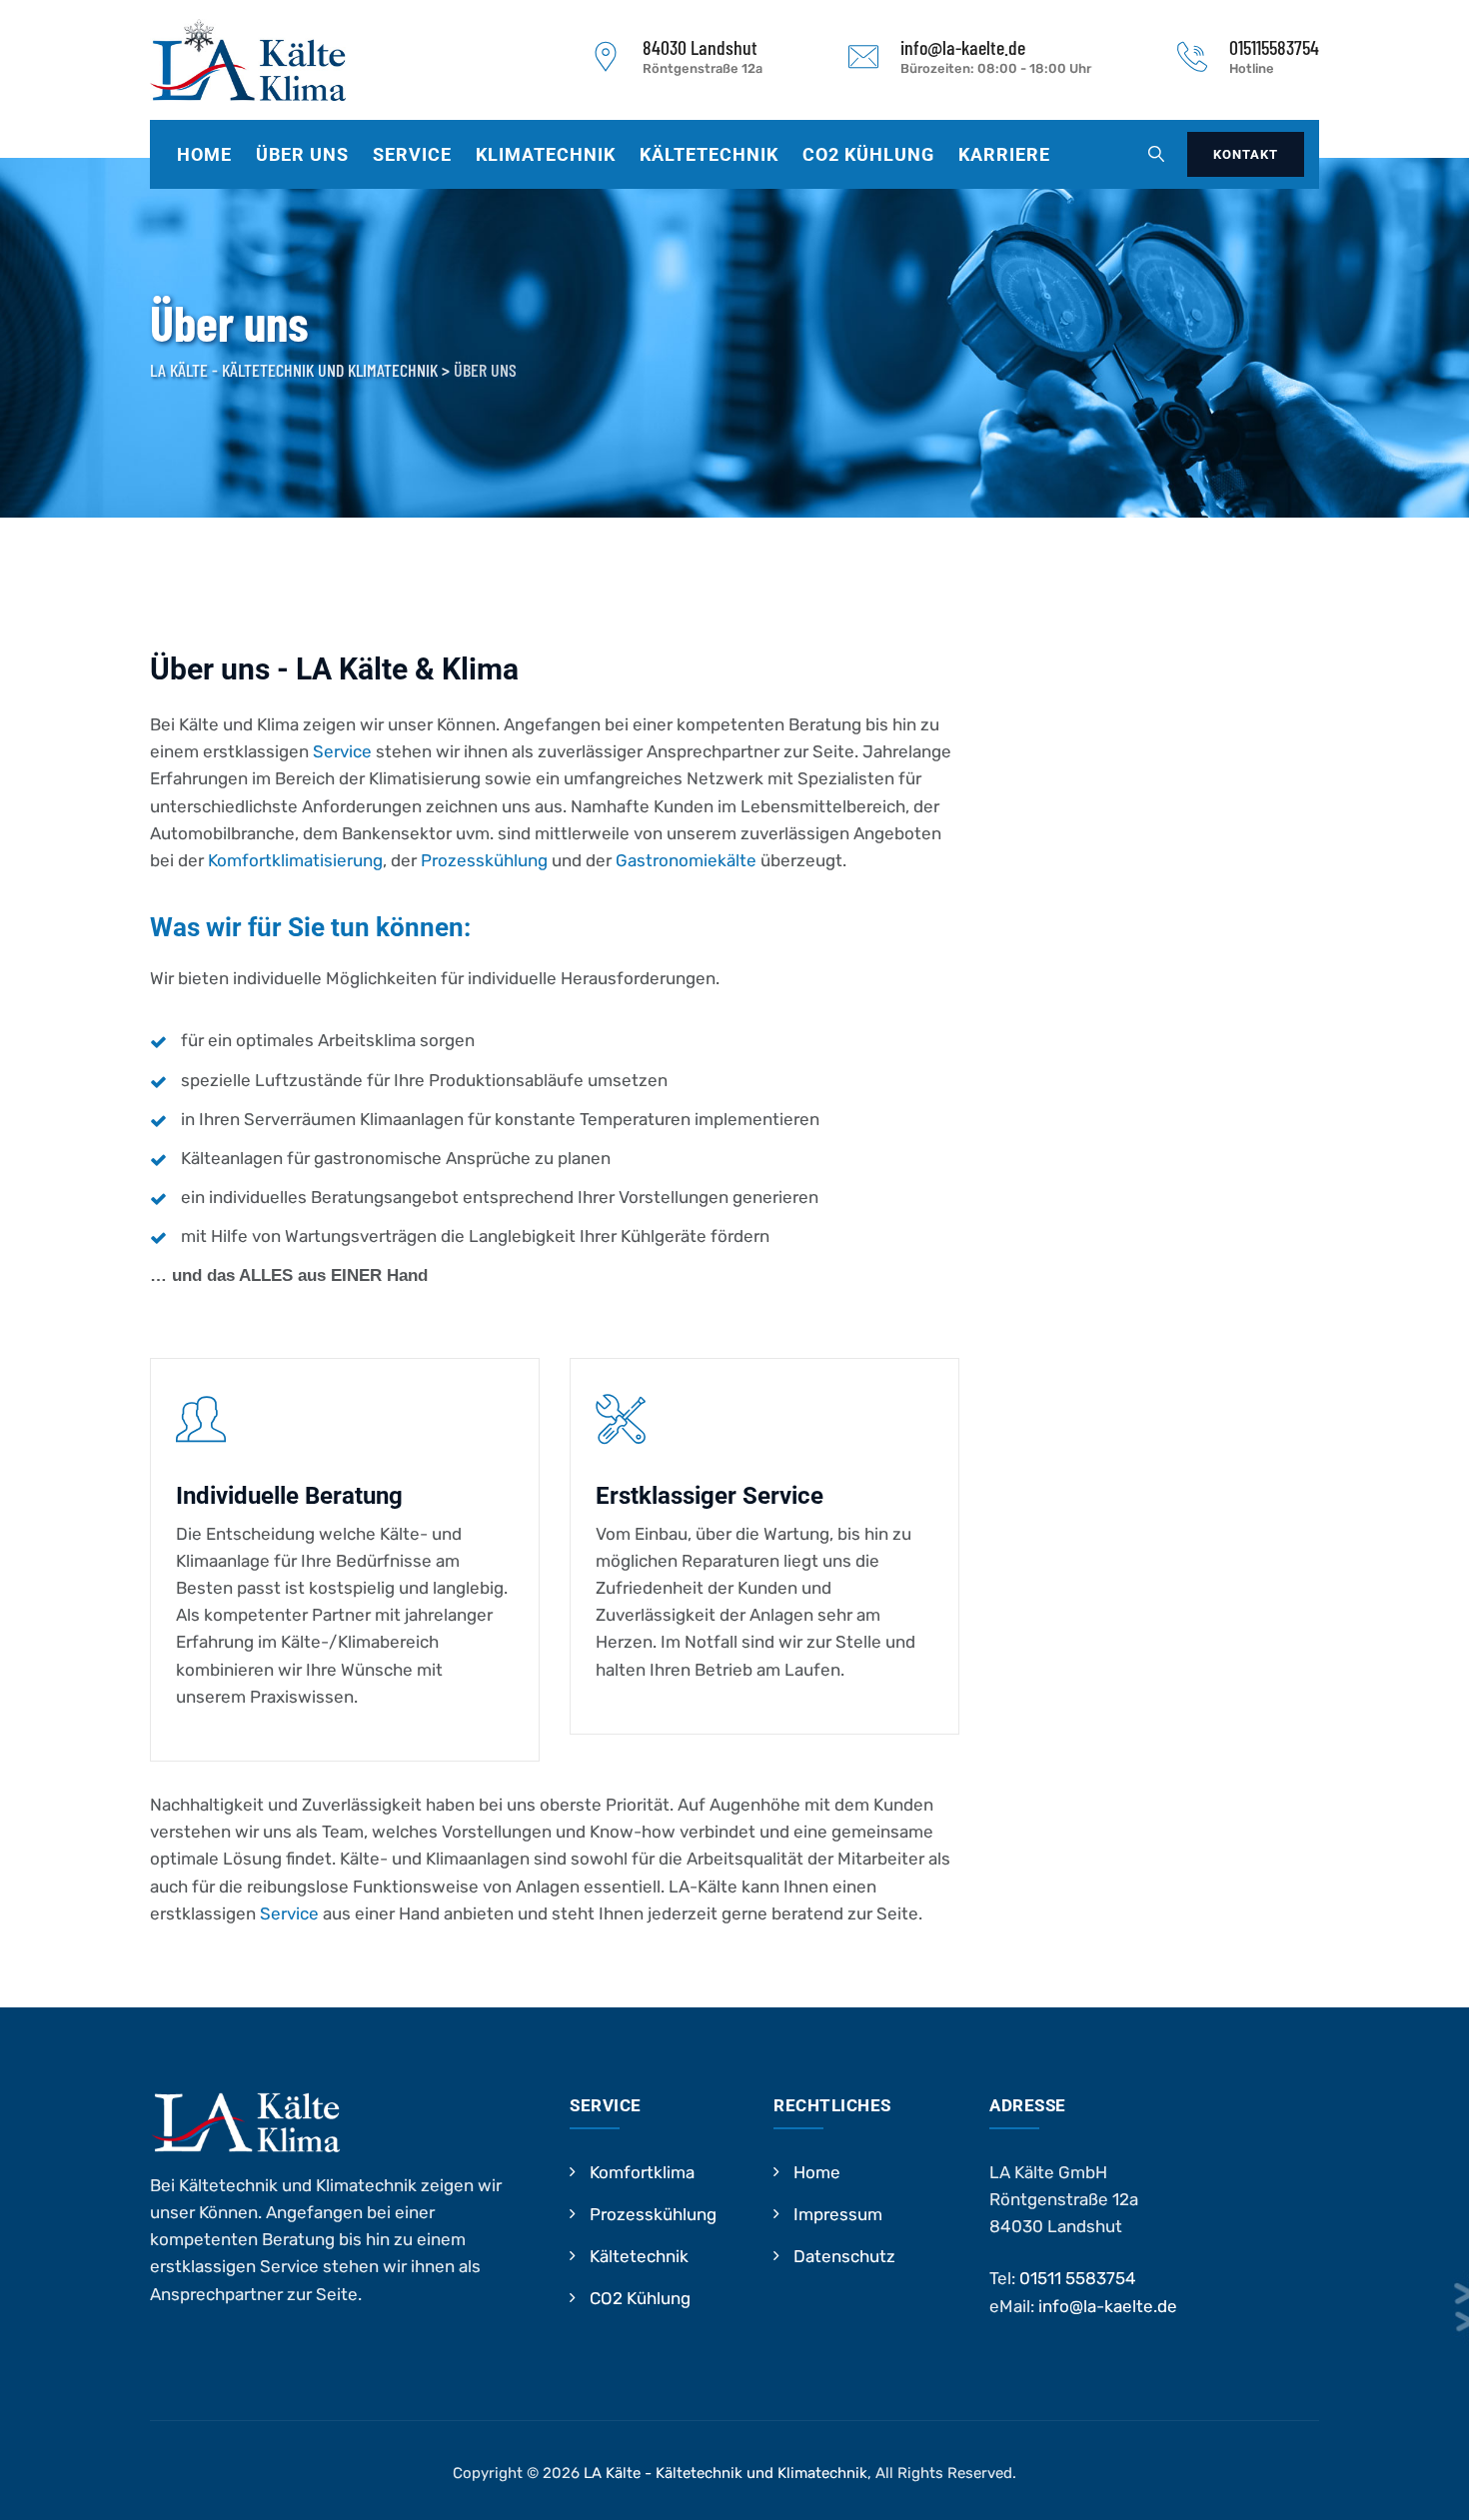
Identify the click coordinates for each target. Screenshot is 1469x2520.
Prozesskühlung (484, 860)
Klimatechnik (546, 154)
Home (204, 154)
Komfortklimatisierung (295, 860)
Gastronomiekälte (686, 860)
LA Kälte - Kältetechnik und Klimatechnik (726, 2473)
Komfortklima (642, 2172)
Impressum (838, 2214)
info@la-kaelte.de (1108, 2306)
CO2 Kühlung (868, 154)
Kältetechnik (709, 154)
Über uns (302, 154)
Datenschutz (844, 2256)
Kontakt (1246, 154)
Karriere (1004, 154)
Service (412, 154)
